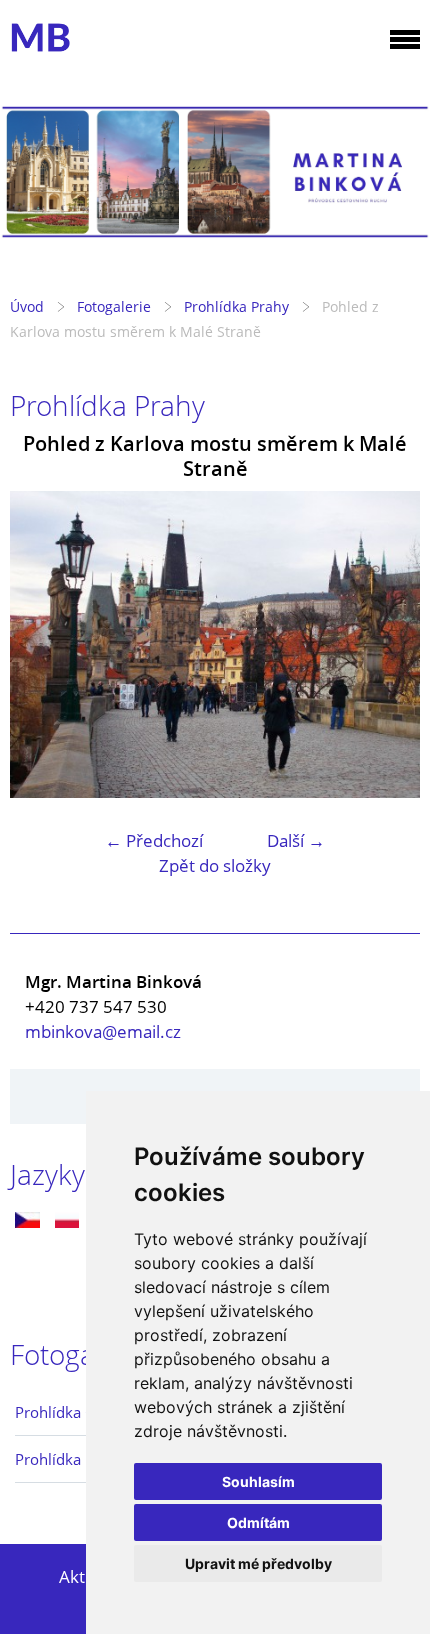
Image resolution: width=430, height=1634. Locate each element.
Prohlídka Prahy (236, 306)
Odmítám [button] (258, 1522)
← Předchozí (154, 840)
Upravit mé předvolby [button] (258, 1563)
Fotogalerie (114, 306)
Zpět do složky (215, 865)
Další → (296, 840)
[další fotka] (387, 645)
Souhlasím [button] (258, 1481)
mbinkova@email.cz (103, 1031)
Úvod (27, 306)
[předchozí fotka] (42, 645)
